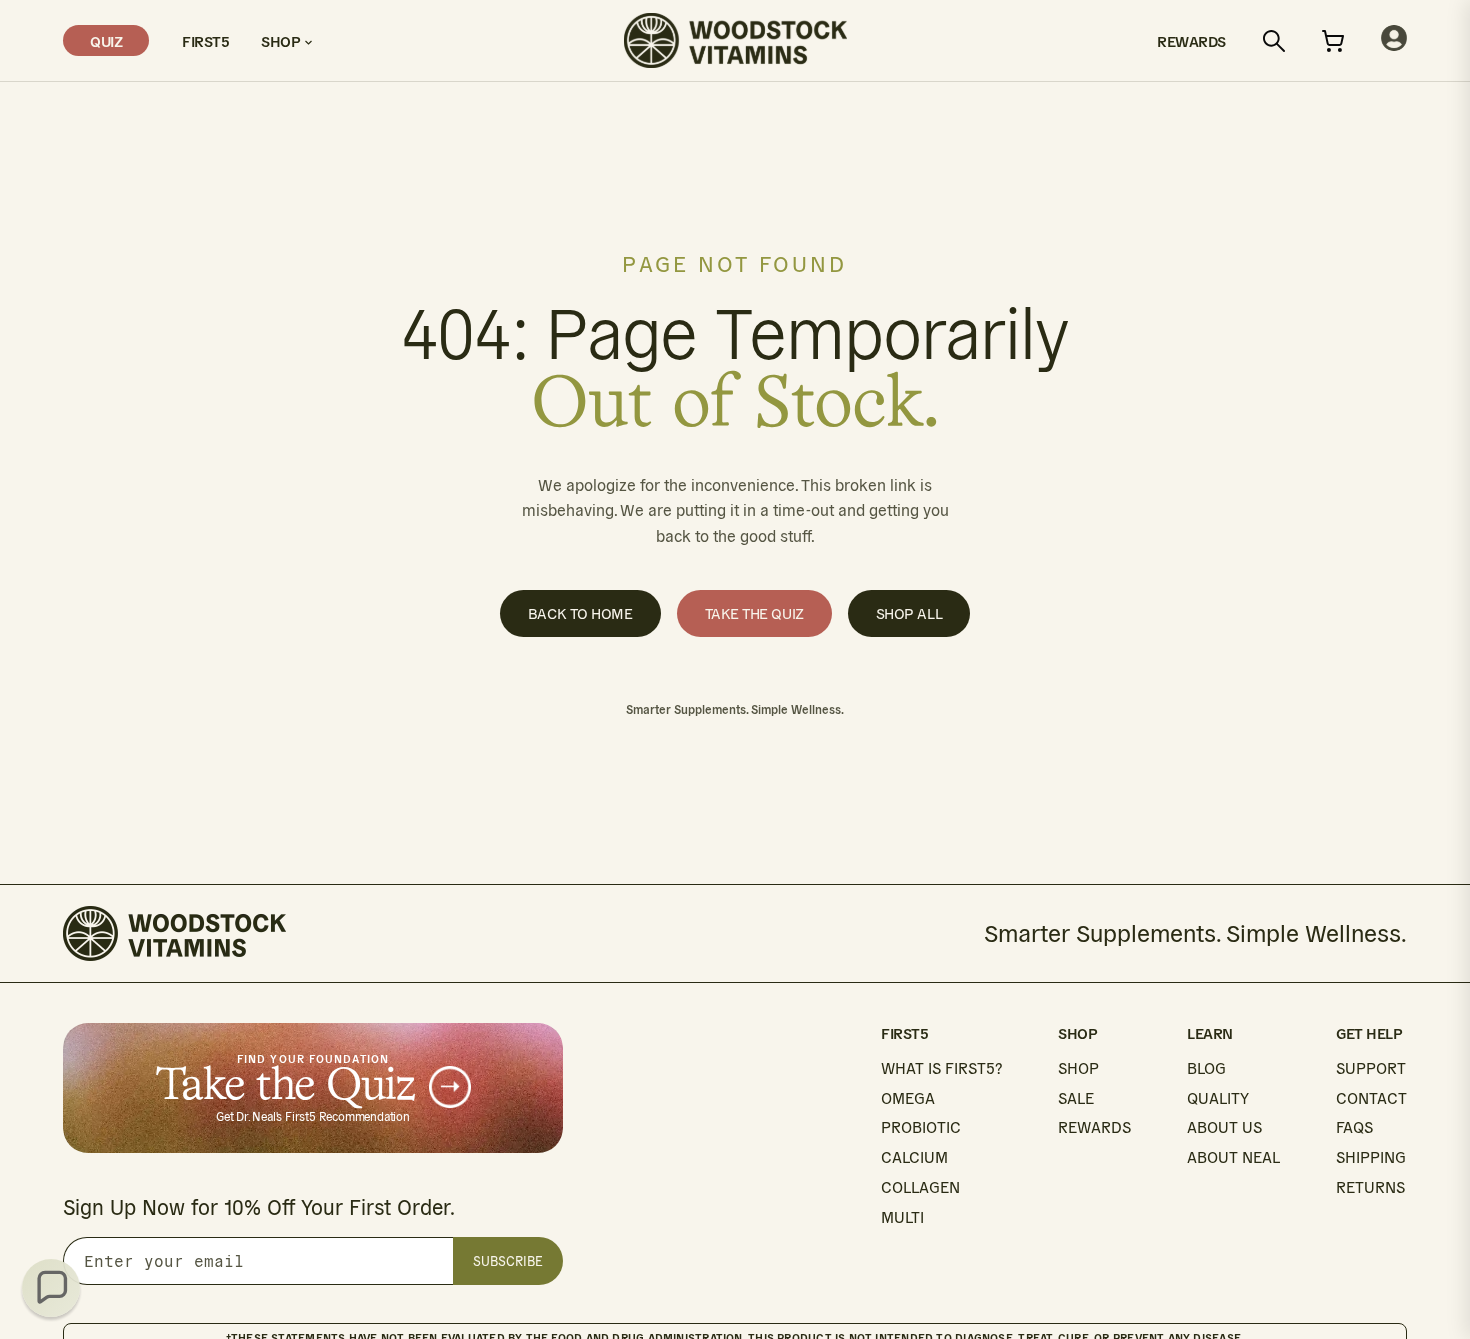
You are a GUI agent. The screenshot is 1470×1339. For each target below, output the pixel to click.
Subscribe (508, 1261)
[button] (51, 1288)
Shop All (909, 613)
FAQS (1354, 1127)
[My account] (1394, 40)
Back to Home (580, 613)
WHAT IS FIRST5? (941, 1068)
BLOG (1206, 1068)
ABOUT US (1224, 1127)
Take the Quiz (754, 613)
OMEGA (908, 1098)
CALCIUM (914, 1157)
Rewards (1191, 40)
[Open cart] (1333, 41)
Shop (282, 40)
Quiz (106, 40)
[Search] (1274, 41)
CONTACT (1371, 1098)
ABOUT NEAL (1233, 1157)
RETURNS (1370, 1187)
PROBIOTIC (921, 1127)
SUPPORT (1371, 1068)
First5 (205, 40)
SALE (1076, 1098)
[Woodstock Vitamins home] (735, 40)
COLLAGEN (920, 1187)
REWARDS (1094, 1127)
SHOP (1078, 1068)
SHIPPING (1371, 1157)
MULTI (902, 1217)
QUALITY (1218, 1098)
